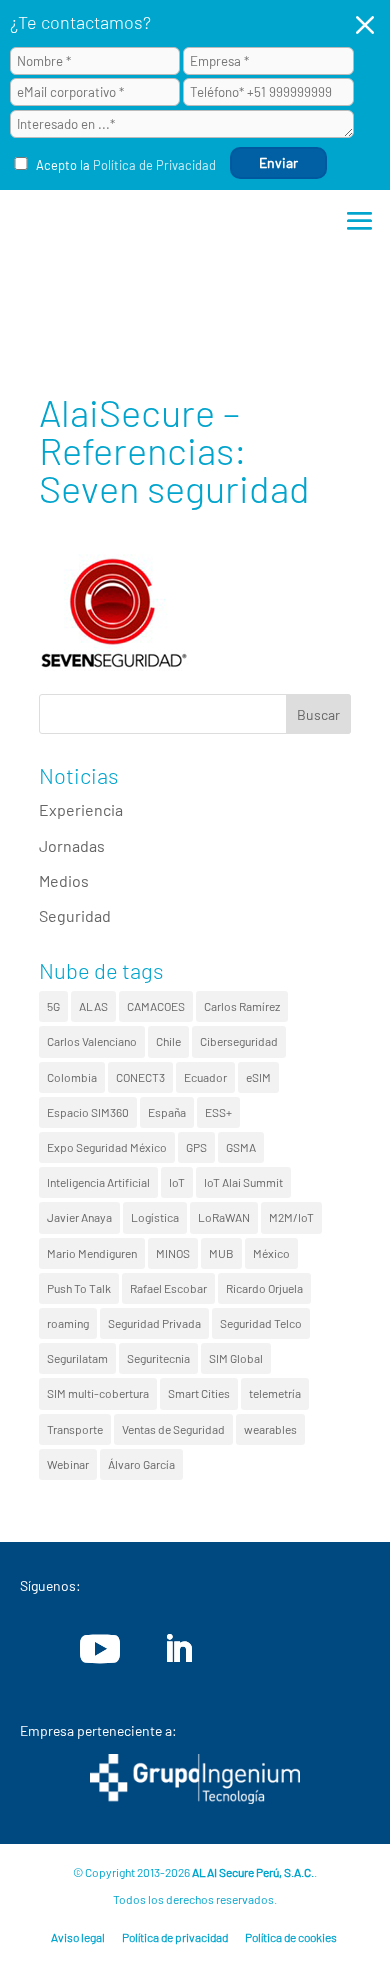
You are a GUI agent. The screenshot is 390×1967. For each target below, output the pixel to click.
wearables (270, 1429)
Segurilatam (77, 1358)
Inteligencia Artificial (98, 1182)
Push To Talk (79, 1288)
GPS (196, 1147)
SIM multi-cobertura (98, 1393)
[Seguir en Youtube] (100, 1649)
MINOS (173, 1253)
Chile (168, 1041)
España (167, 1112)
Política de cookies (291, 1937)
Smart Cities (199, 1393)
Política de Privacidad (154, 165)
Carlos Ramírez (242, 1006)
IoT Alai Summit (243, 1182)
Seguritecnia (158, 1358)
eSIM (258, 1077)
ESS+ (218, 1112)
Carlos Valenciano (92, 1041)
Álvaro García (141, 1464)
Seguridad (75, 915)
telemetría (275, 1393)
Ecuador (205, 1077)
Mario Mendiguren (92, 1253)
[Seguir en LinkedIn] (178, 1649)
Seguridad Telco (261, 1323)
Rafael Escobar (168, 1288)
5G (53, 1006)
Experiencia (81, 809)
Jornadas (72, 845)
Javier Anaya (79, 1217)
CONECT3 (140, 1077)
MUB (221, 1253)
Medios (64, 880)
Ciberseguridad (239, 1041)
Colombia (72, 1077)
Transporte (75, 1429)
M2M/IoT (291, 1217)
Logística (155, 1217)
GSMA (241, 1147)
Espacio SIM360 (88, 1112)
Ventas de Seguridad (173, 1429)
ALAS (93, 1006)
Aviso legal (78, 1937)
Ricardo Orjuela (264, 1288)
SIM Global (236, 1358)
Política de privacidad (175, 1937)
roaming (68, 1323)
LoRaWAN (224, 1217)
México (271, 1253)
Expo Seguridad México (107, 1147)
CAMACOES (156, 1006)
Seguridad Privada (154, 1323)
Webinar (68, 1464)
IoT (177, 1182)
